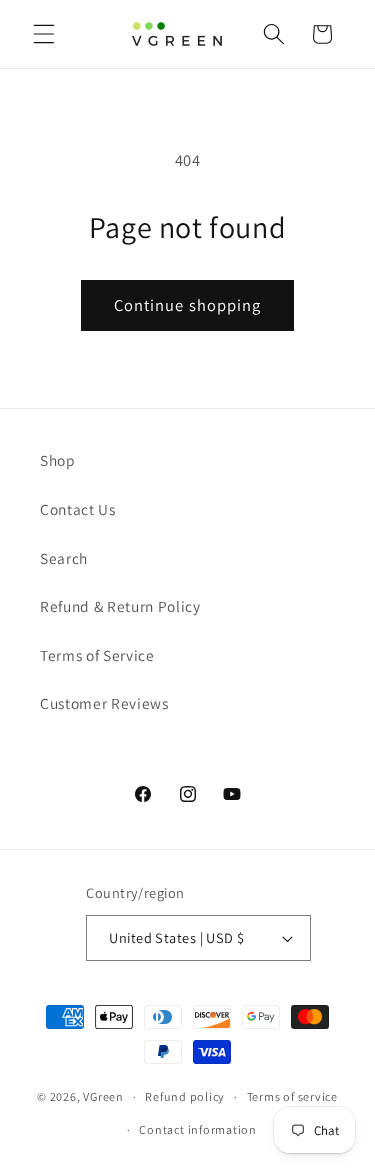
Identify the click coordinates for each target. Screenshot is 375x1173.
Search (64, 558)
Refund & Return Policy (120, 606)
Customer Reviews (104, 703)
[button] (44, 34)
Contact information (198, 1129)
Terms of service (292, 1096)
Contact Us (78, 509)
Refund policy (185, 1096)
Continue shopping (188, 305)
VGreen (103, 1096)
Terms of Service (97, 655)
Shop (58, 460)
